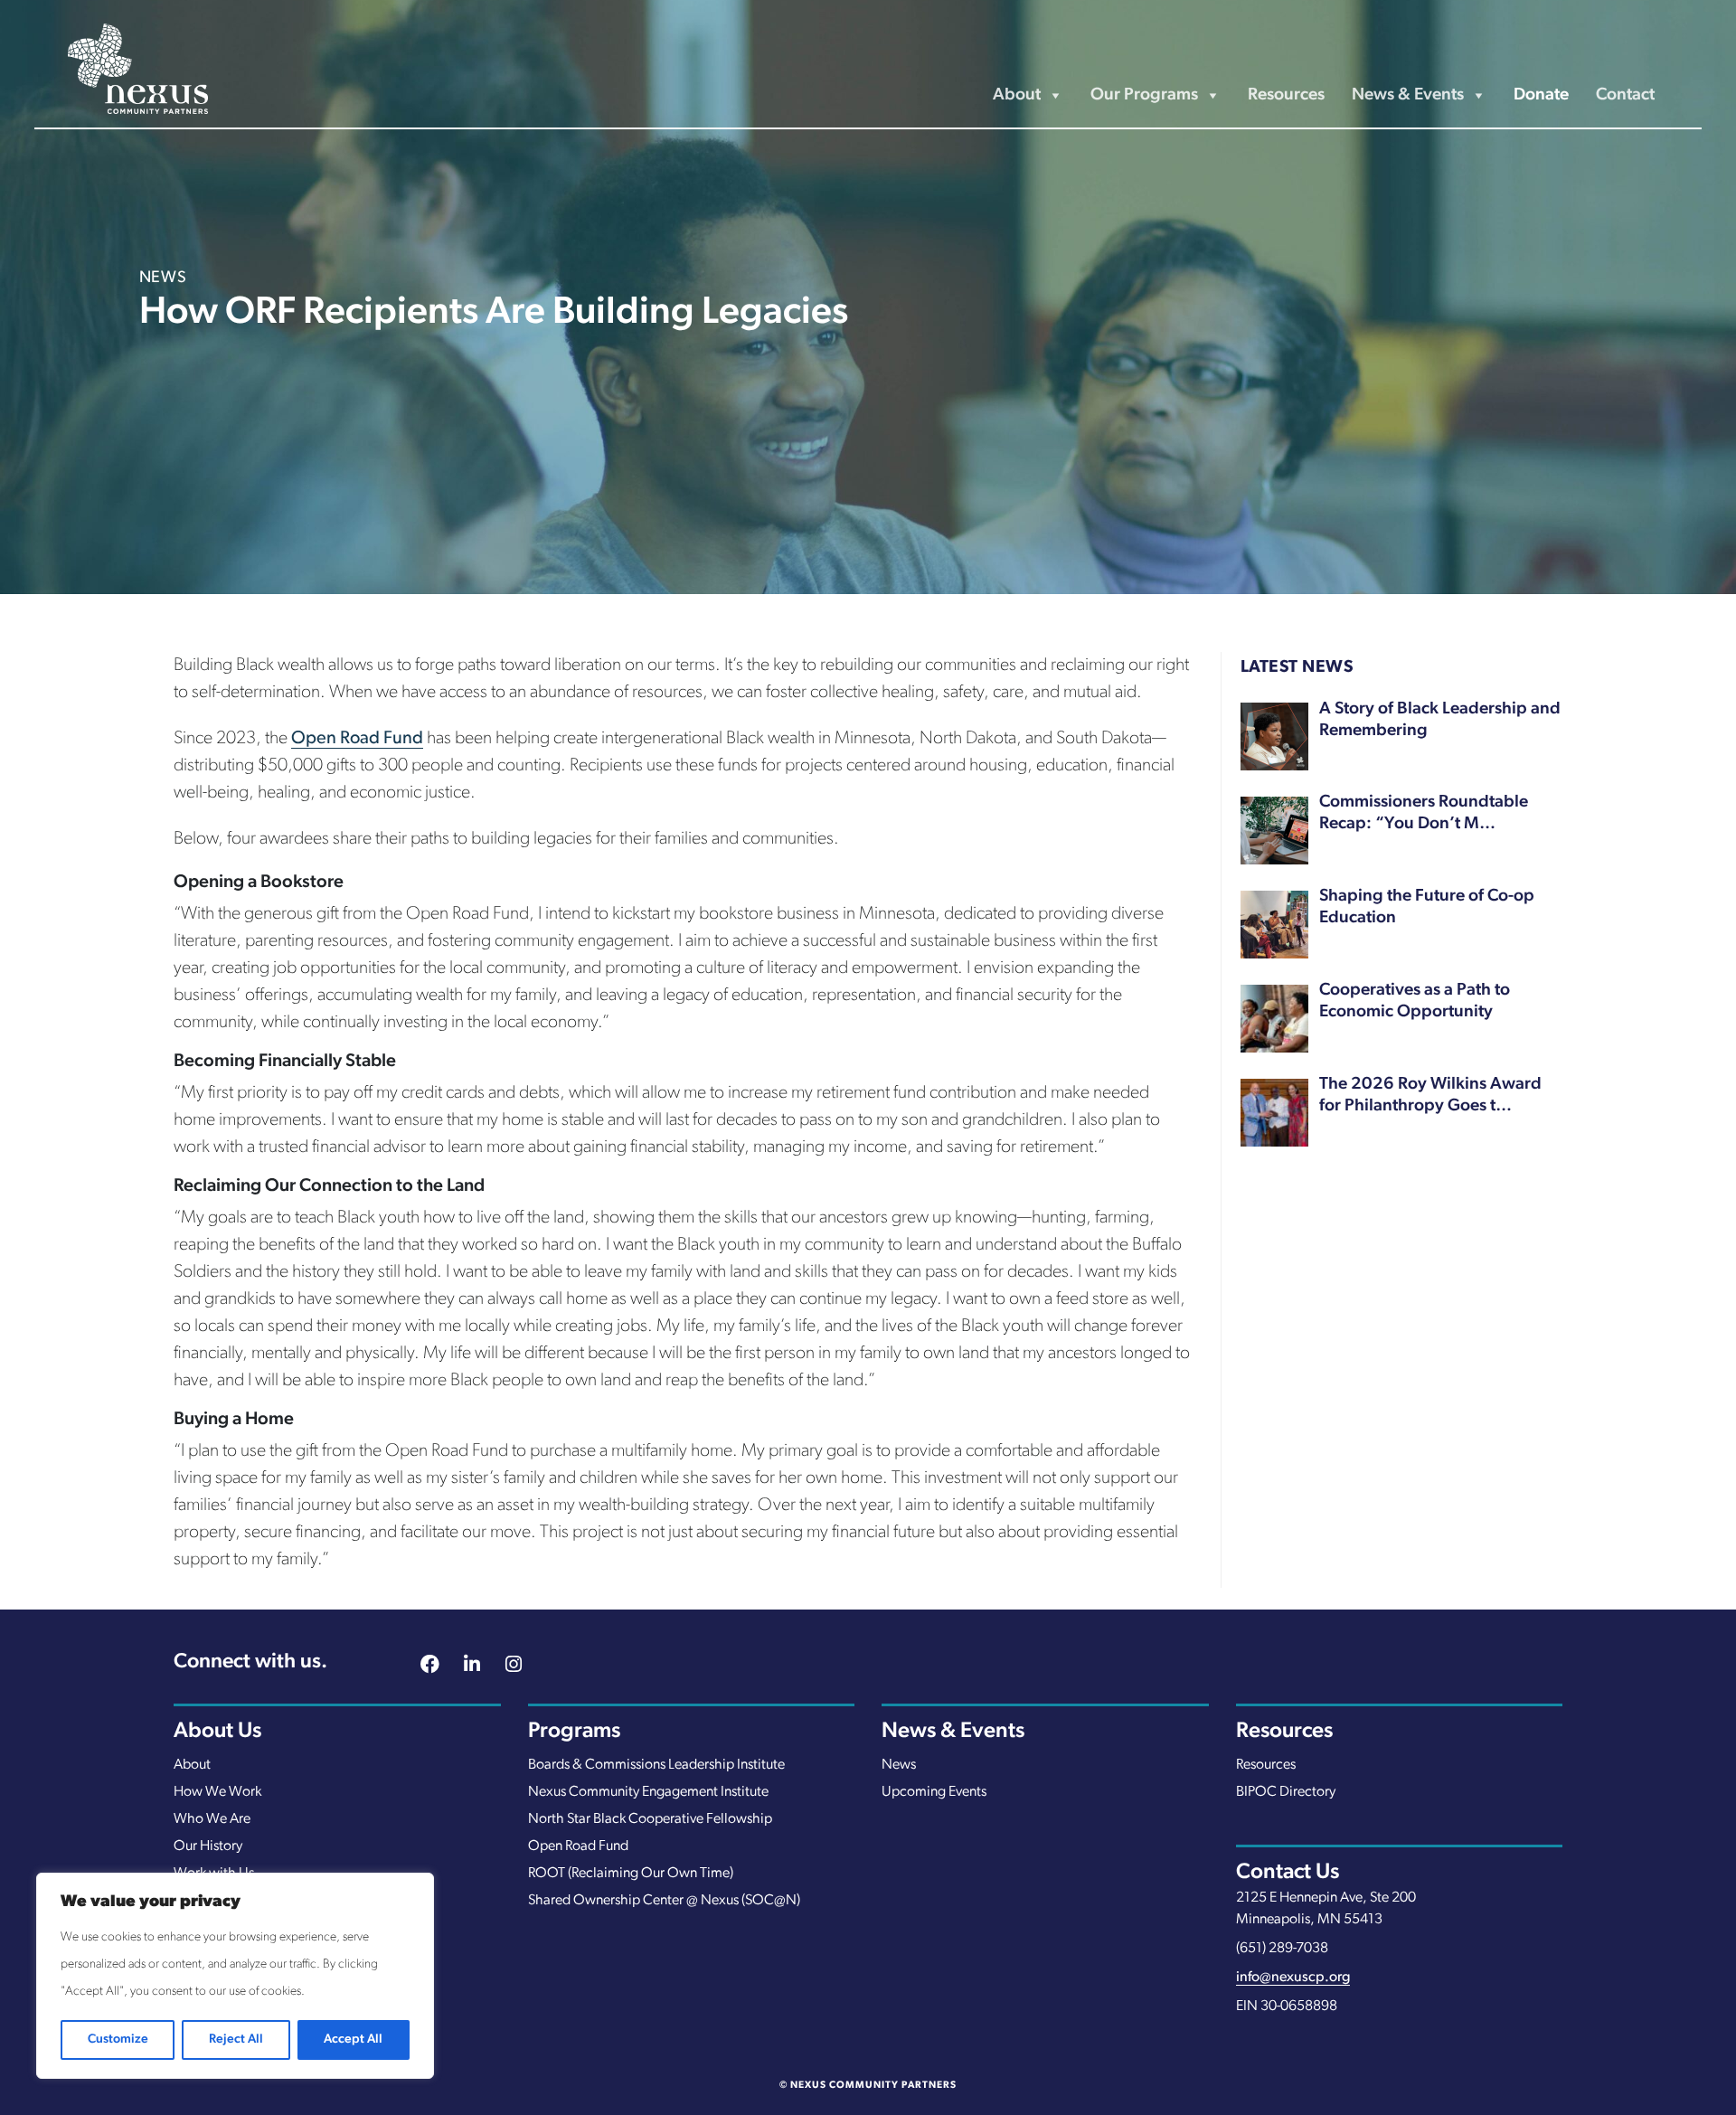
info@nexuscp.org (1293, 1978)
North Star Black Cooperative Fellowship (650, 1819)
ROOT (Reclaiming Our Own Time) (631, 1874)
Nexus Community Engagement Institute (648, 1792)
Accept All (353, 2039)
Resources (1286, 95)
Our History (208, 1846)
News (899, 1765)
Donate (1541, 95)
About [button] (1017, 95)
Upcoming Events (934, 1792)
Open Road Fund (357, 739)
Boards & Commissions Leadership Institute (656, 1765)
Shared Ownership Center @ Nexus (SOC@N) (664, 1901)
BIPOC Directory (1286, 1792)
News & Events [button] (1408, 95)
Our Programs (1144, 95)
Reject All (236, 2039)
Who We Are (212, 1819)
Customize (118, 2039)
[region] (235, 1976)
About (192, 1765)
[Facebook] (430, 1667)
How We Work (217, 1792)
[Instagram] (514, 1667)
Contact (1625, 95)
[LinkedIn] (472, 1667)
